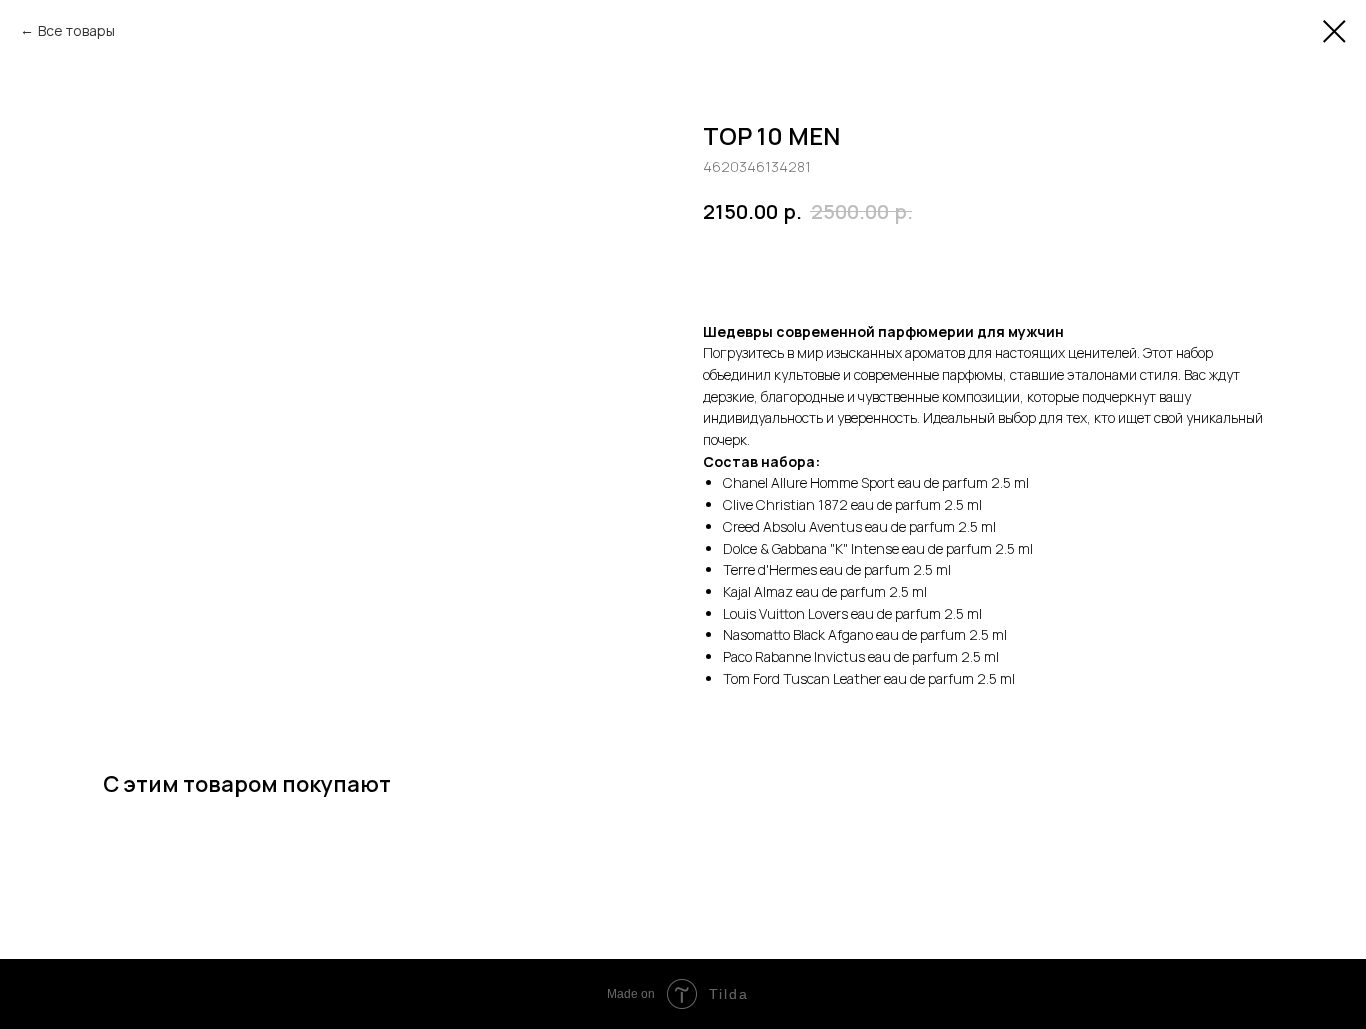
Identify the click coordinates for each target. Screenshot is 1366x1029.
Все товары (76, 30)
